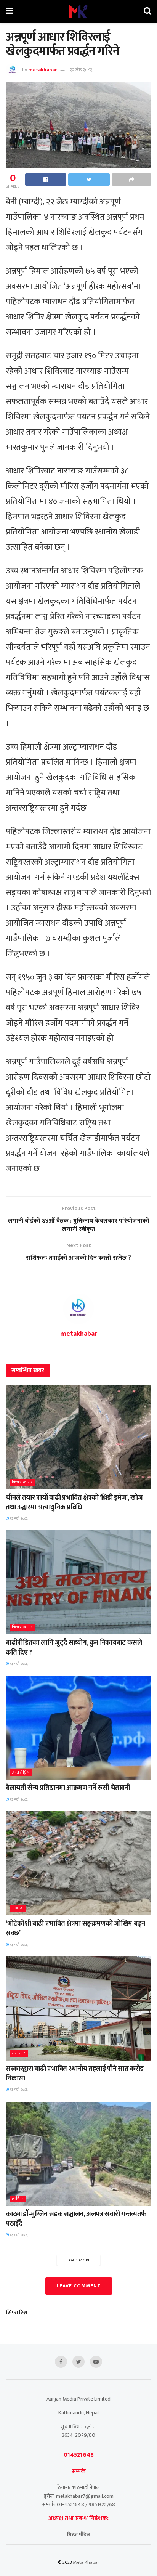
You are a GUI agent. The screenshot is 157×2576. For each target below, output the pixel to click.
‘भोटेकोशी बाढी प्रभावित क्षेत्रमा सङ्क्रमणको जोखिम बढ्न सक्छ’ (75, 1928)
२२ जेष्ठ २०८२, (82, 70)
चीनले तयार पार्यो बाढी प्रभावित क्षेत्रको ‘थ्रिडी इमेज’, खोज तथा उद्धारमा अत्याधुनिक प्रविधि (74, 1503)
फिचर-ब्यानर (22, 1482)
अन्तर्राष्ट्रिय (21, 1773)
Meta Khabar (86, 2562)
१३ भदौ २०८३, (19, 1518)
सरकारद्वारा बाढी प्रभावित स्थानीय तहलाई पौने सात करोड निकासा (75, 2074)
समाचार (19, 2054)
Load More (79, 2260)
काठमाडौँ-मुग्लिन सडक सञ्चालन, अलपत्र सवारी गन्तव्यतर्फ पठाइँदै (76, 2219)
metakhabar (42, 70)
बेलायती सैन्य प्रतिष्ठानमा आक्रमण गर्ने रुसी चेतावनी (68, 1788)
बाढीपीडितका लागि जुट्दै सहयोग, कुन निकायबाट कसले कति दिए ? (74, 1648)
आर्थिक (18, 2199)
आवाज (18, 1908)
